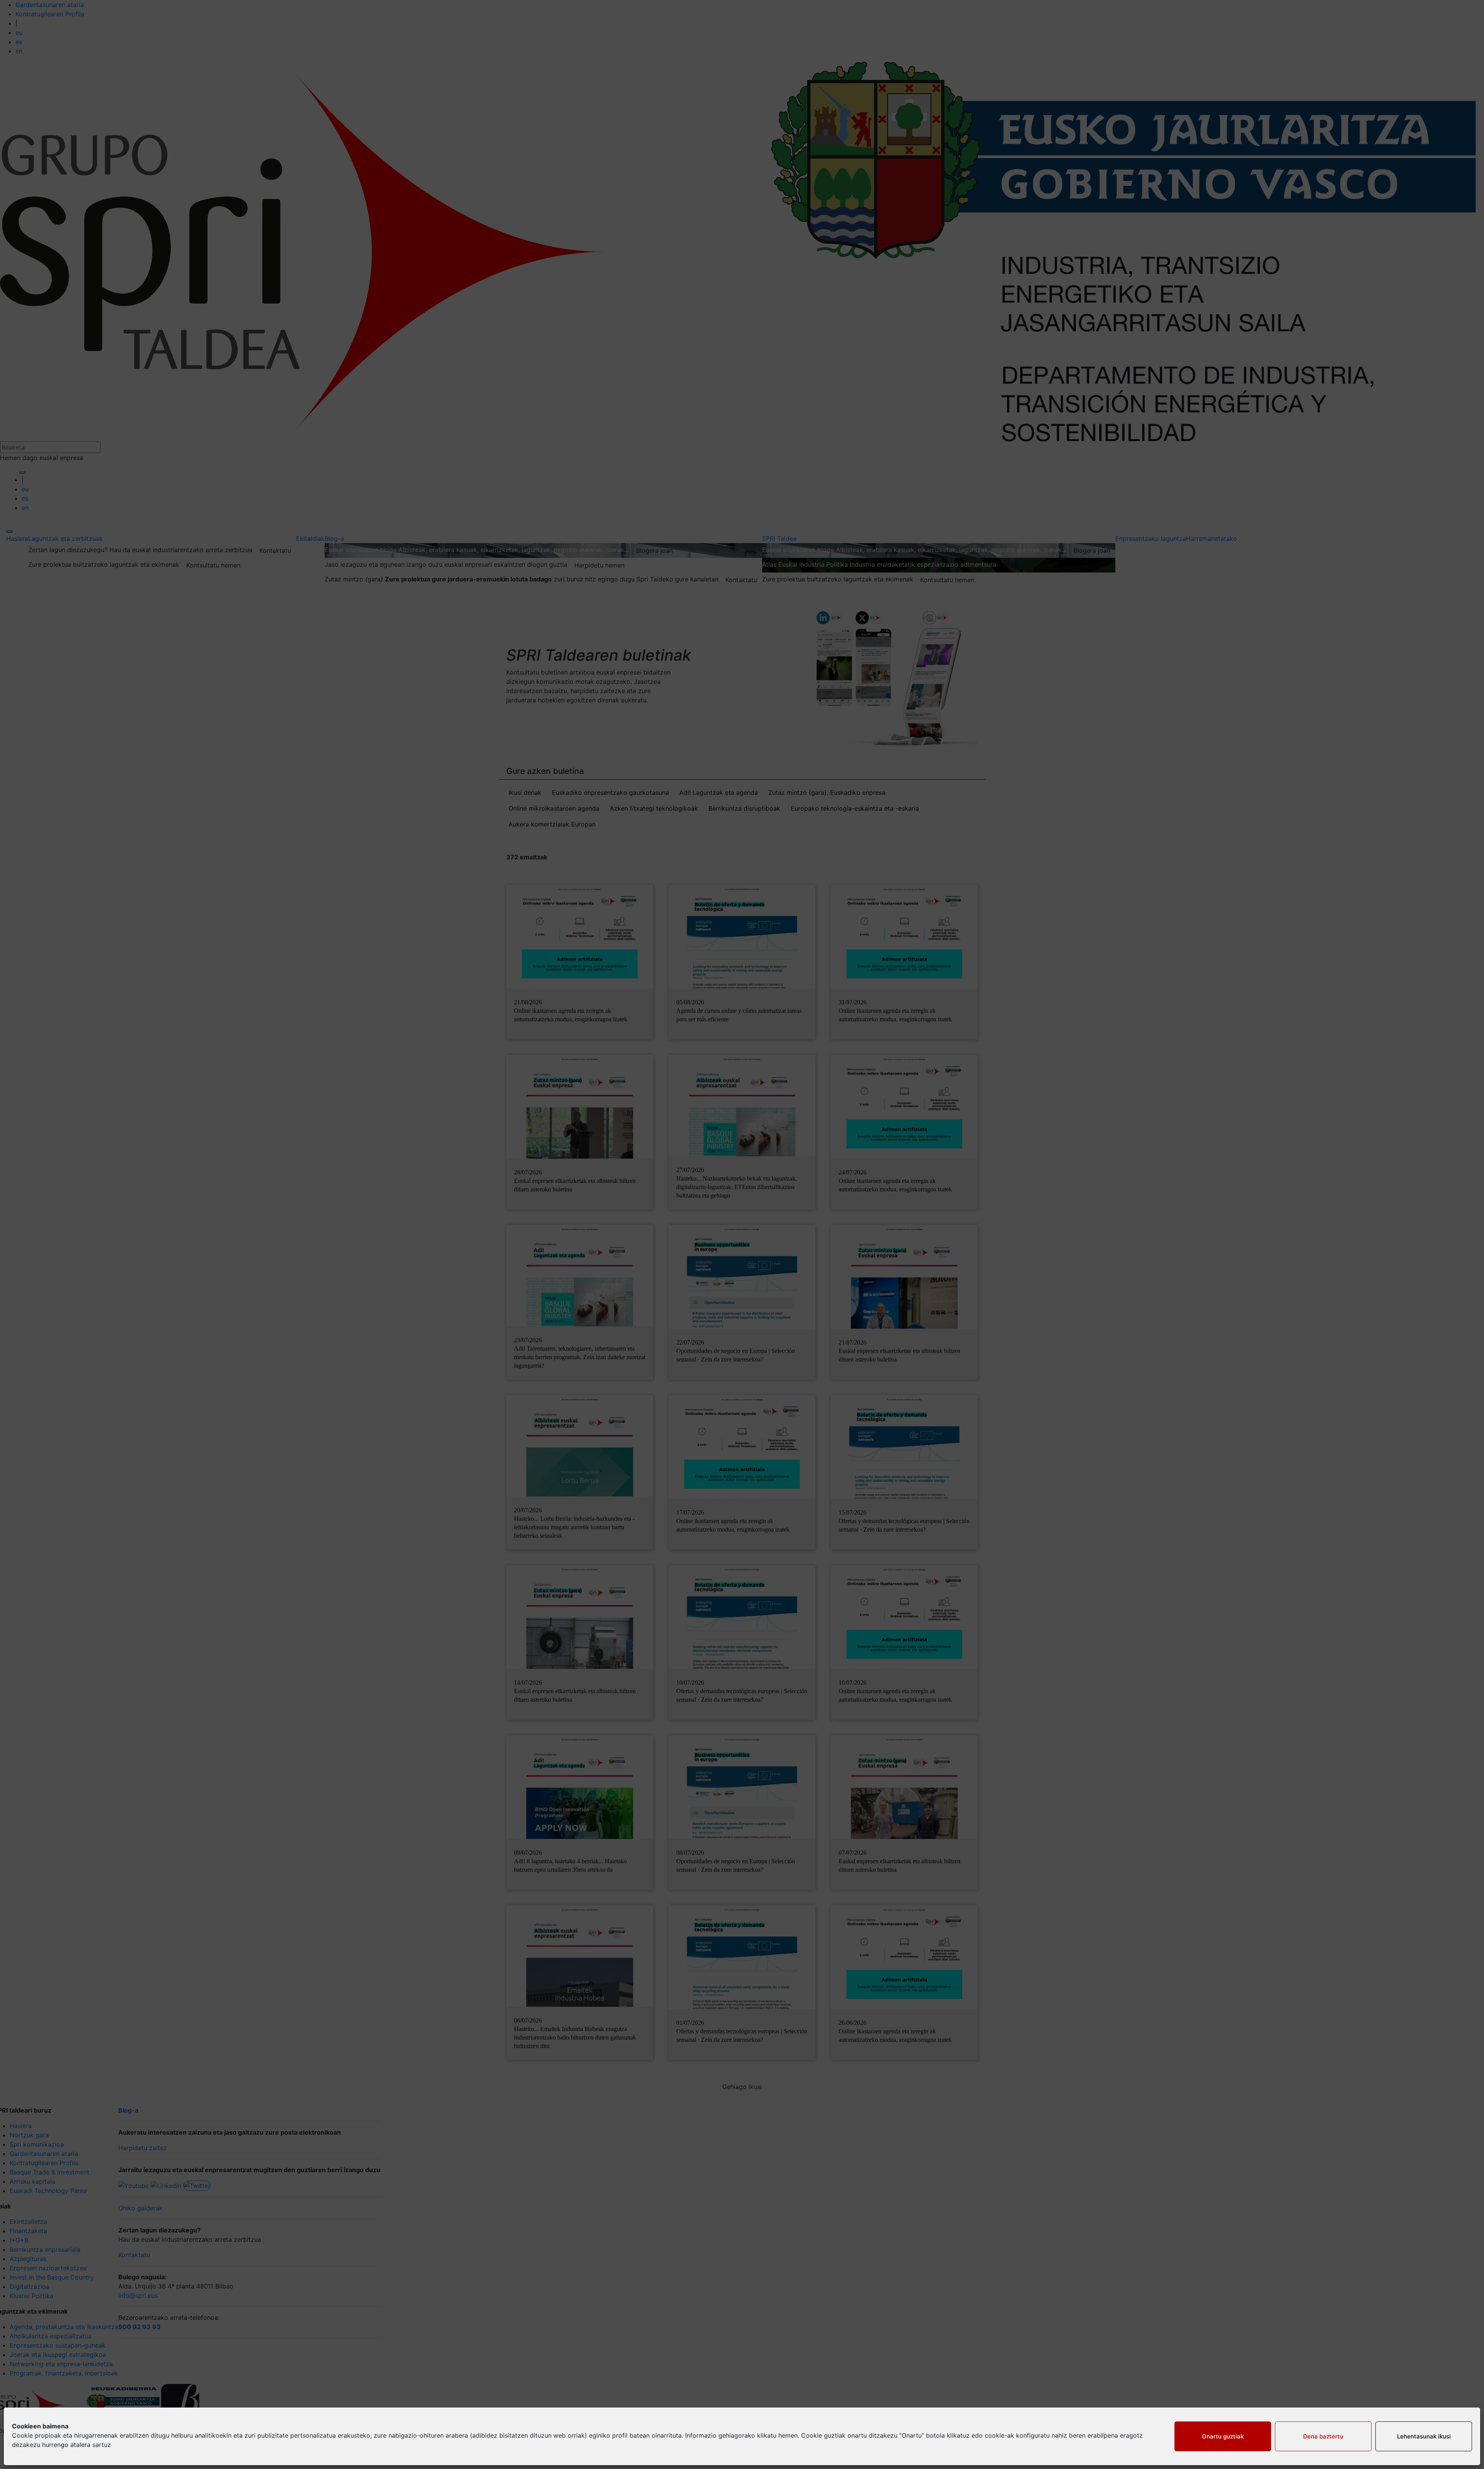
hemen (788, 2435)
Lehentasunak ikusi (1424, 2436)
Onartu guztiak (1223, 2436)
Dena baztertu (1323, 2436)
